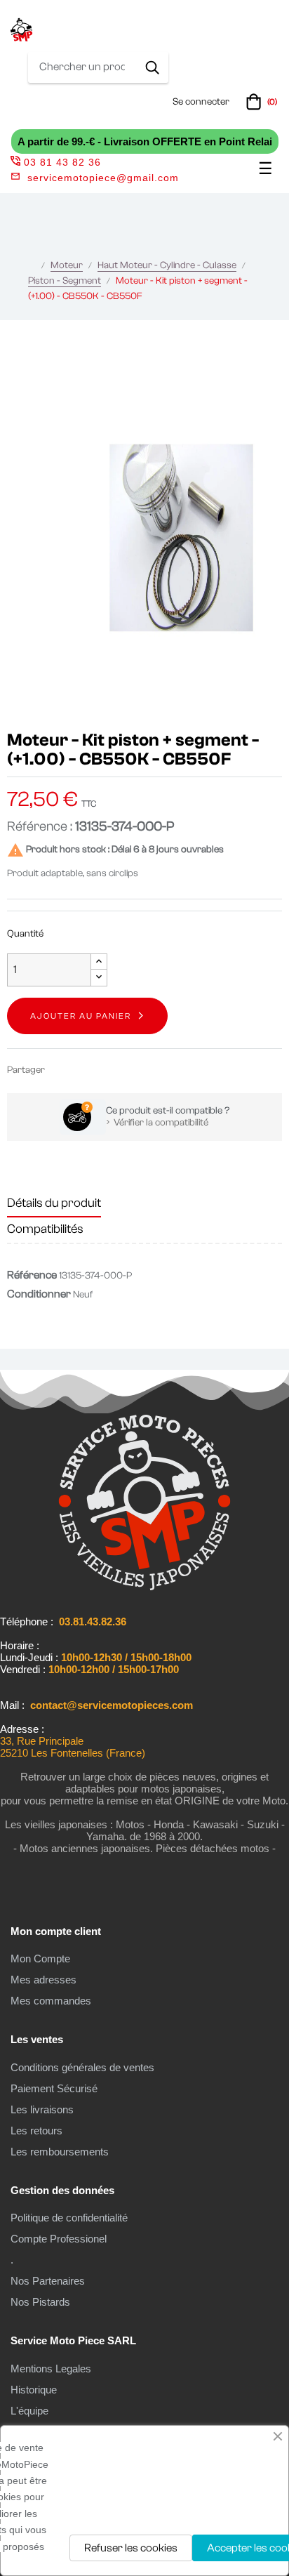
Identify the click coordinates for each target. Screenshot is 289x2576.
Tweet (83, 1070)
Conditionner (39, 1294)
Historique (34, 2390)
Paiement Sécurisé (54, 2088)
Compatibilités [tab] (45, 1229)
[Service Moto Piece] (144, 1587)
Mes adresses (43, 1980)
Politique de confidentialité (69, 2218)
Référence (32, 1275)
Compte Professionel (59, 2239)
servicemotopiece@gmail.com (103, 178)
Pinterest (104, 1070)
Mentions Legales (51, 2369)
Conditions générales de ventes (82, 2067)
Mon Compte (40, 1959)
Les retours (36, 2131)
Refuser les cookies (131, 2548)
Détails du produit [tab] (54, 1203)
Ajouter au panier (81, 1016)
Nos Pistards (40, 2302)
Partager (62, 1070)
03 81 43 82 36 (62, 162)
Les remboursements (60, 2152)
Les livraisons (42, 2109)
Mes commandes (51, 2001)
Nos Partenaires (48, 2281)
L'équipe (29, 2411)
